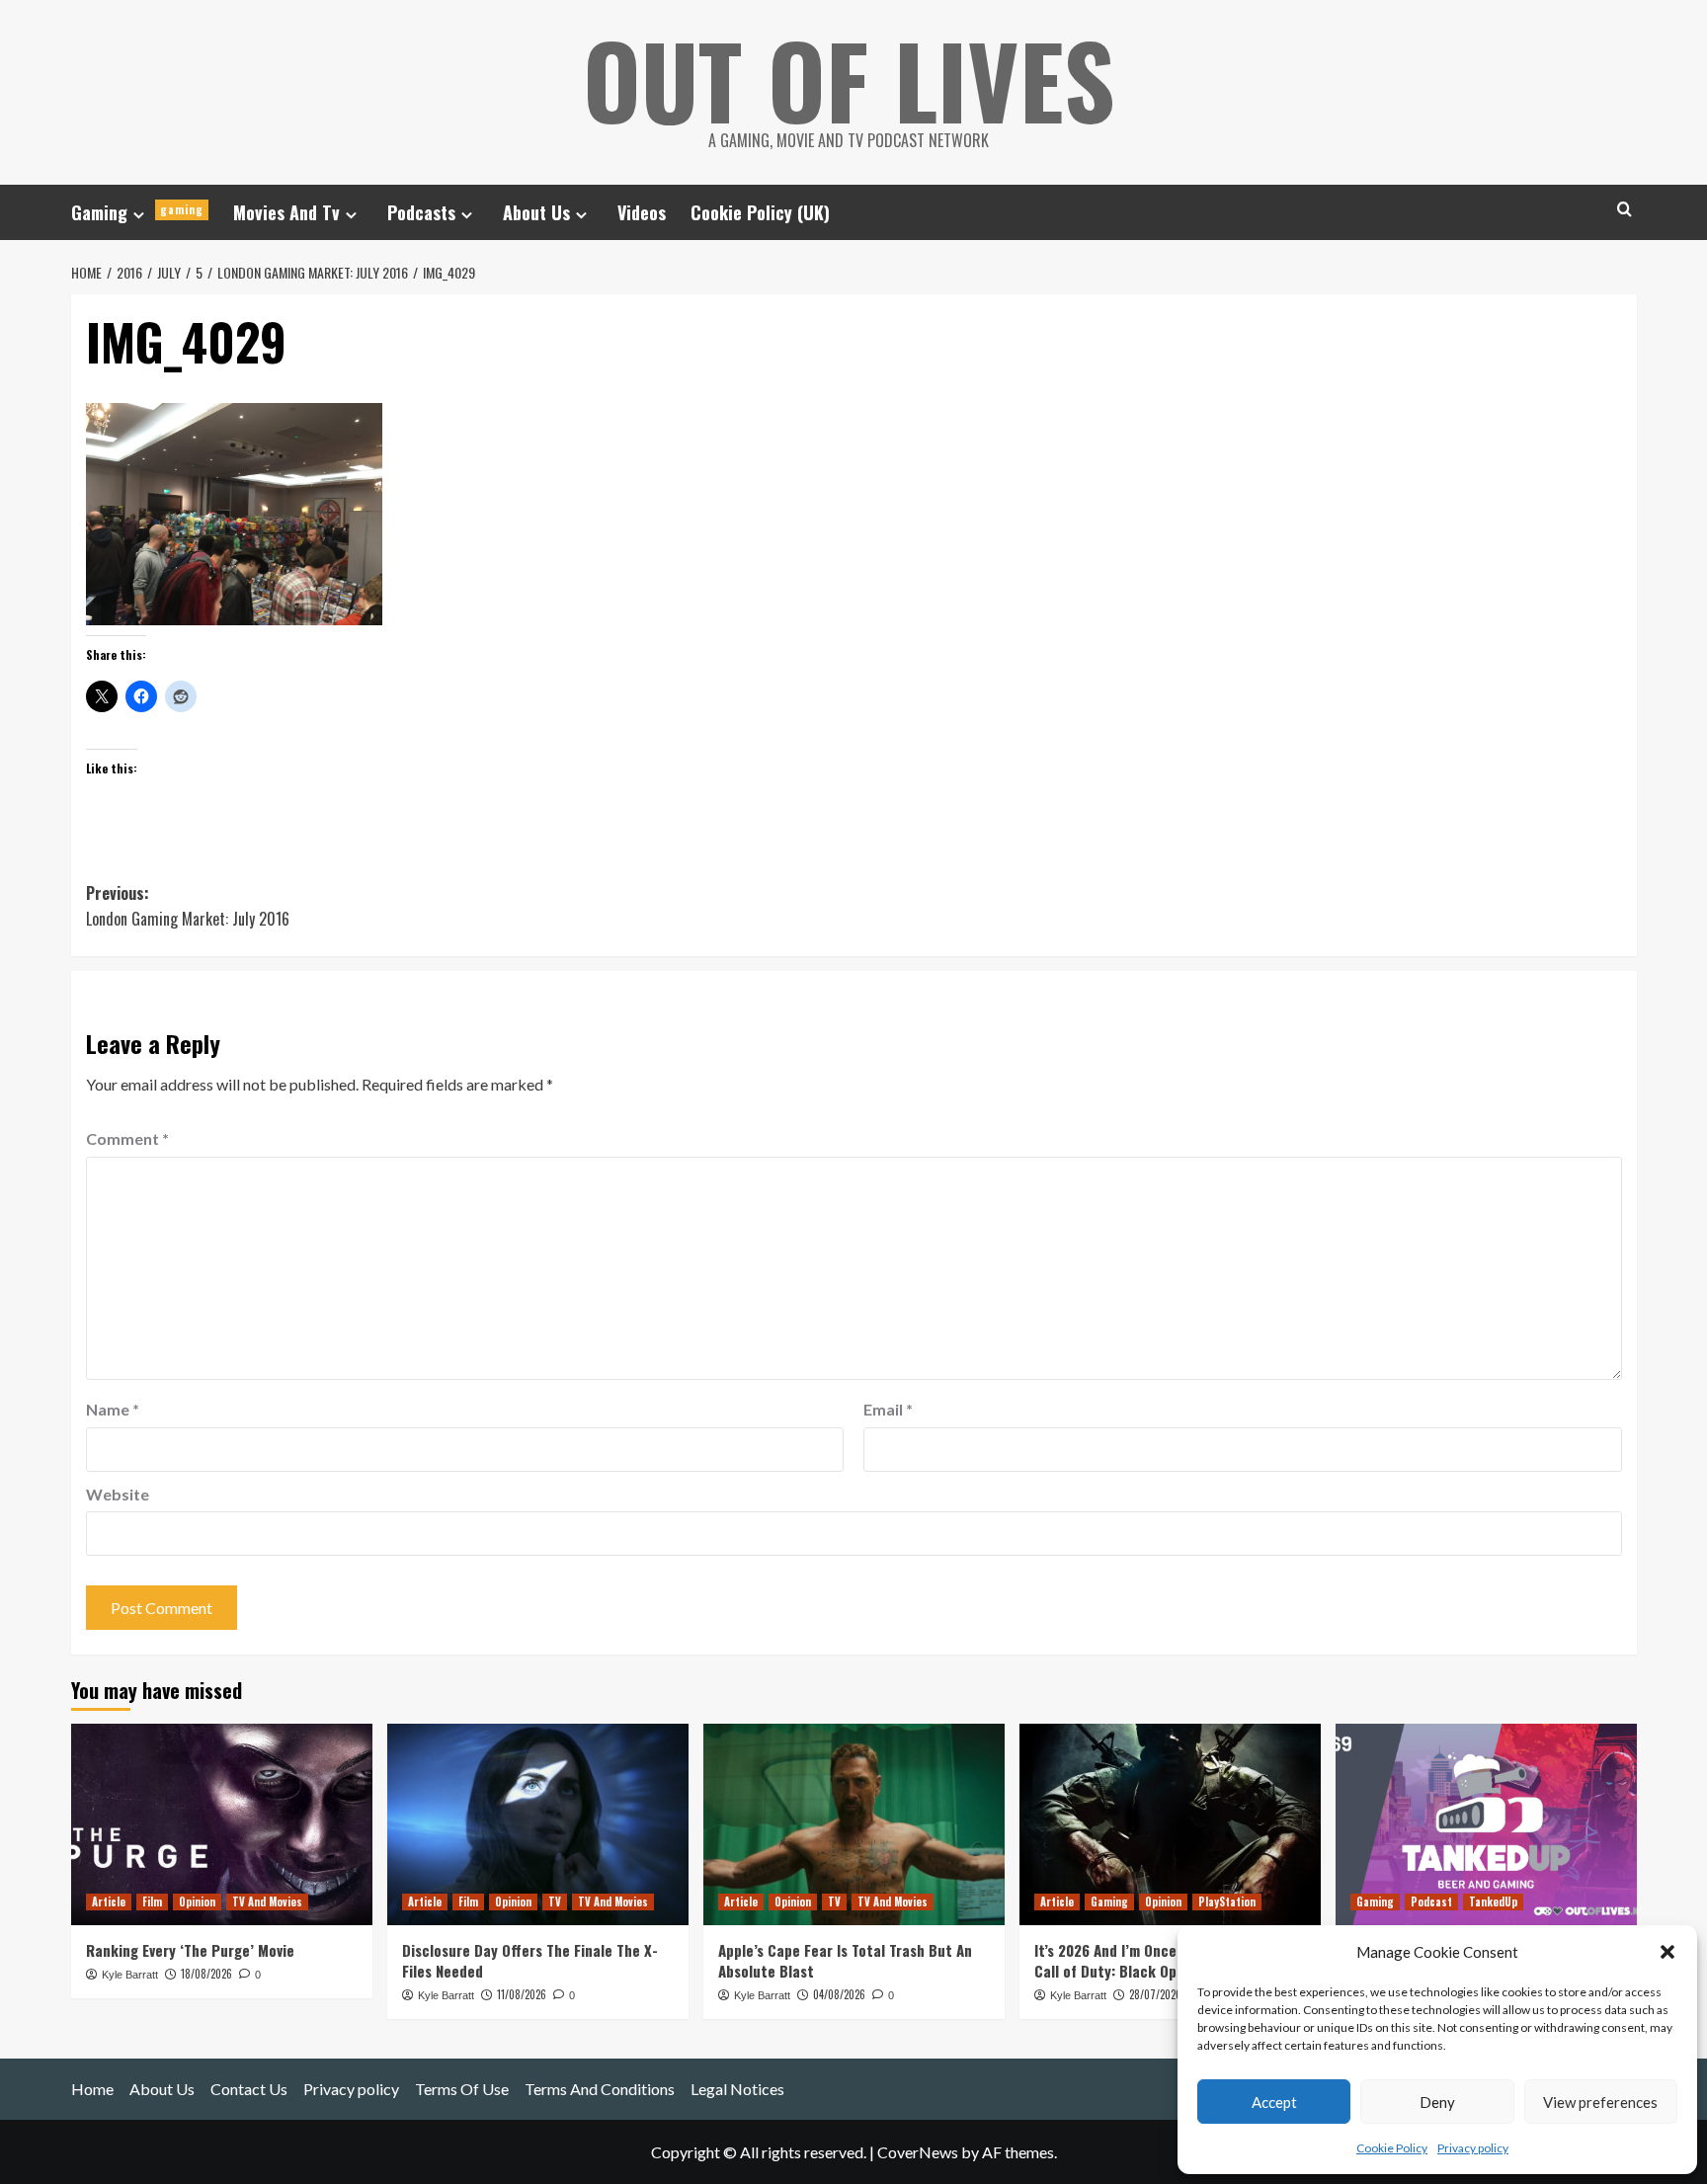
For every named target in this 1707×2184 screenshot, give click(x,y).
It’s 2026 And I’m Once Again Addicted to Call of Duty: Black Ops (1166, 1960)
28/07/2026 (1155, 1994)
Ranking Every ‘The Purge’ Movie (190, 1950)
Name (113, 1409)
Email (888, 1409)
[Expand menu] (139, 215)
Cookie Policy (1392, 2148)
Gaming (137, 212)
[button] (1667, 1952)
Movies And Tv (286, 212)
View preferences (1600, 2102)
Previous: (188, 906)
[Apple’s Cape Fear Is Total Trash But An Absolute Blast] (854, 1824)
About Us (536, 212)
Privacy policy (1473, 2148)
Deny (1437, 2102)
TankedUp (1493, 1901)
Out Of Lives (849, 79)
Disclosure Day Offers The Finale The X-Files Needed (530, 1960)
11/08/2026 (522, 1994)
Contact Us (249, 2089)
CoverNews (918, 2152)
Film (152, 1901)
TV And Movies (267, 1901)
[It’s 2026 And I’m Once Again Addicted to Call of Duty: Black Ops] (1170, 1824)
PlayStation (1227, 1901)
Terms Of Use (462, 2089)
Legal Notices (737, 2089)
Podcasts (421, 212)
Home (92, 2089)
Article (109, 1901)
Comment (127, 1138)
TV (555, 1901)
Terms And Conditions (600, 2089)
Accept (1274, 2102)
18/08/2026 (206, 1974)
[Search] (1625, 209)
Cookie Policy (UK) (760, 212)
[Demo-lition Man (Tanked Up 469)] (1486, 1824)
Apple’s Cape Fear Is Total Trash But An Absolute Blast (845, 1960)
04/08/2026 (839, 1994)
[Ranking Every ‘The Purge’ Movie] (222, 1824)
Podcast (1431, 1901)
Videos (642, 212)
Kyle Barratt (130, 1975)
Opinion (197, 1901)
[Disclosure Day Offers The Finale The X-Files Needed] (538, 1824)
